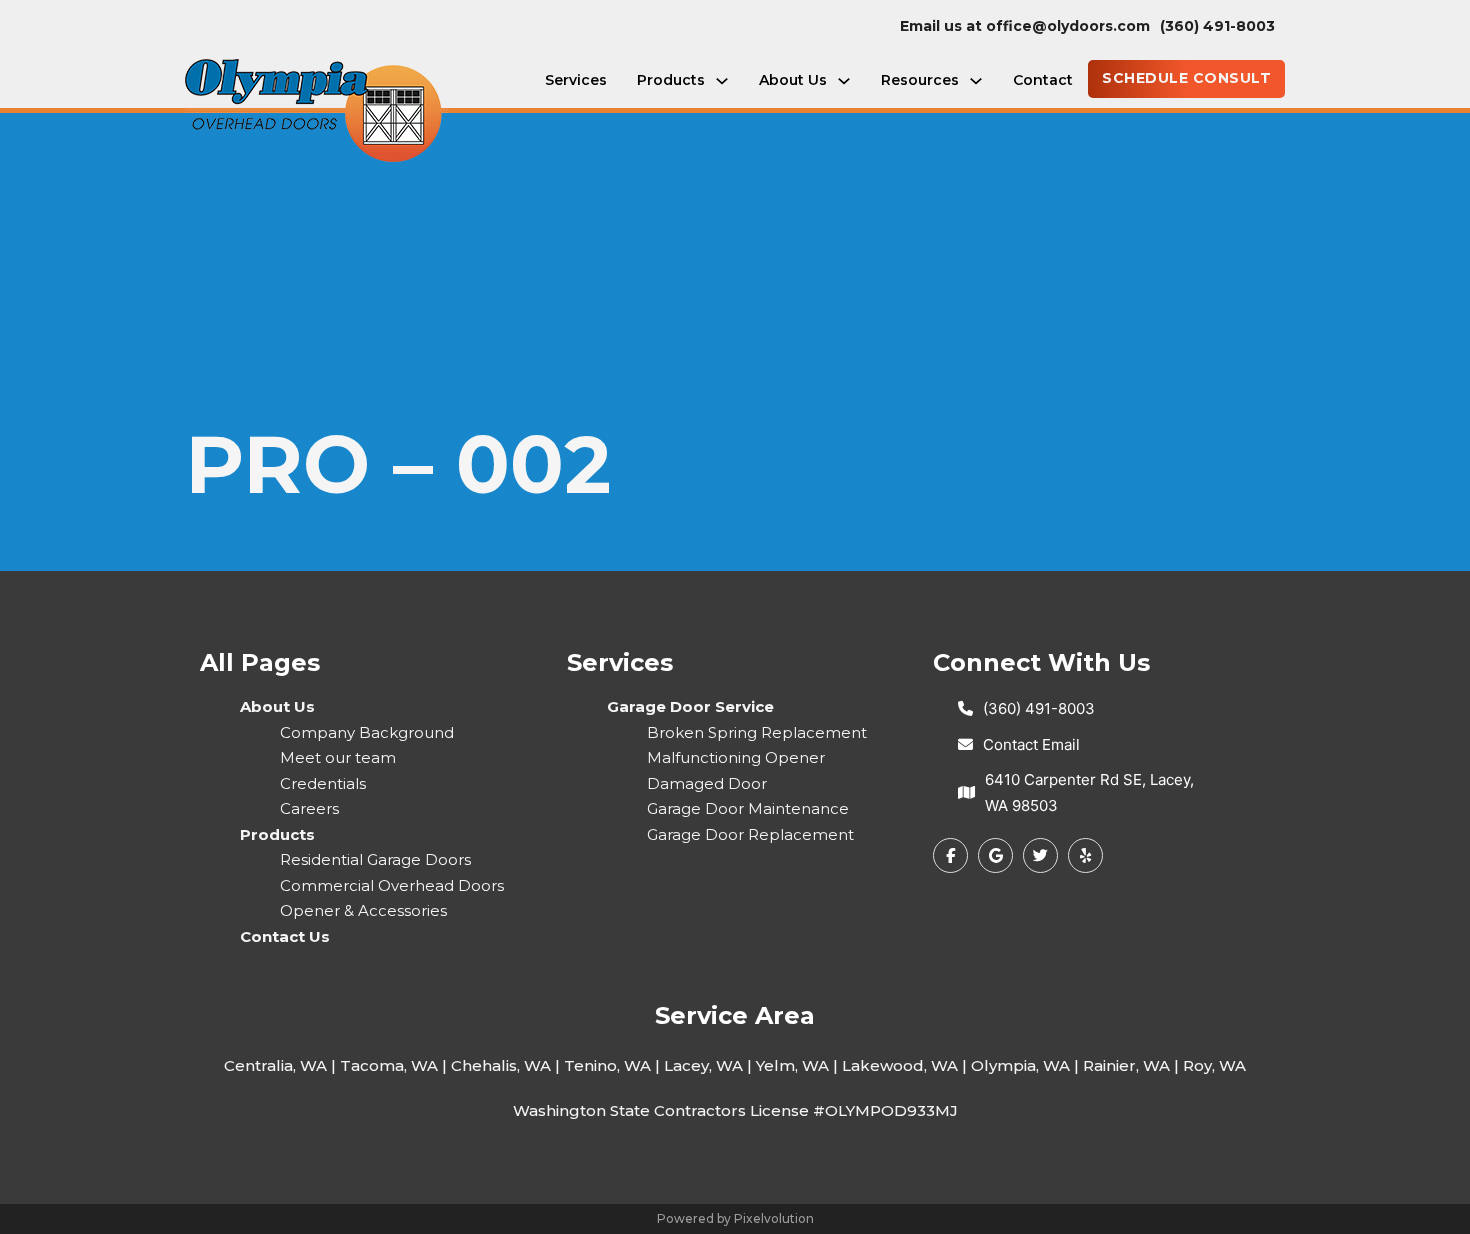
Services (576, 80)
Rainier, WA (1126, 1065)
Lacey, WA (703, 1065)
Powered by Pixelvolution (735, 1218)
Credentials (323, 783)
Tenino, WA (607, 1065)
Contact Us (285, 936)
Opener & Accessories (363, 910)
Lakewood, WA (900, 1065)
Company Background (367, 732)
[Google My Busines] (995, 855)
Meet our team (338, 757)
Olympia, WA (1020, 1065)
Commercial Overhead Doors (392, 885)
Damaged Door (707, 783)
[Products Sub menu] (722, 81)
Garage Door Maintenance (748, 808)
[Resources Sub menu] (976, 81)
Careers (309, 808)
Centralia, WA (275, 1065)
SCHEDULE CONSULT (1186, 78)
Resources (920, 80)
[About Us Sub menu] (844, 81)
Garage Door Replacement (750, 834)
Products (671, 80)
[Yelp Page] (1040, 855)
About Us (793, 80)
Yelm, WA (792, 1065)
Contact (1043, 80)
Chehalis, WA (501, 1065)
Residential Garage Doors (375, 859)
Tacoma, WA (389, 1065)
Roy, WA (1214, 1065)
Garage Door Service (690, 706)
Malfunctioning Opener (736, 757)
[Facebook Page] (950, 855)
